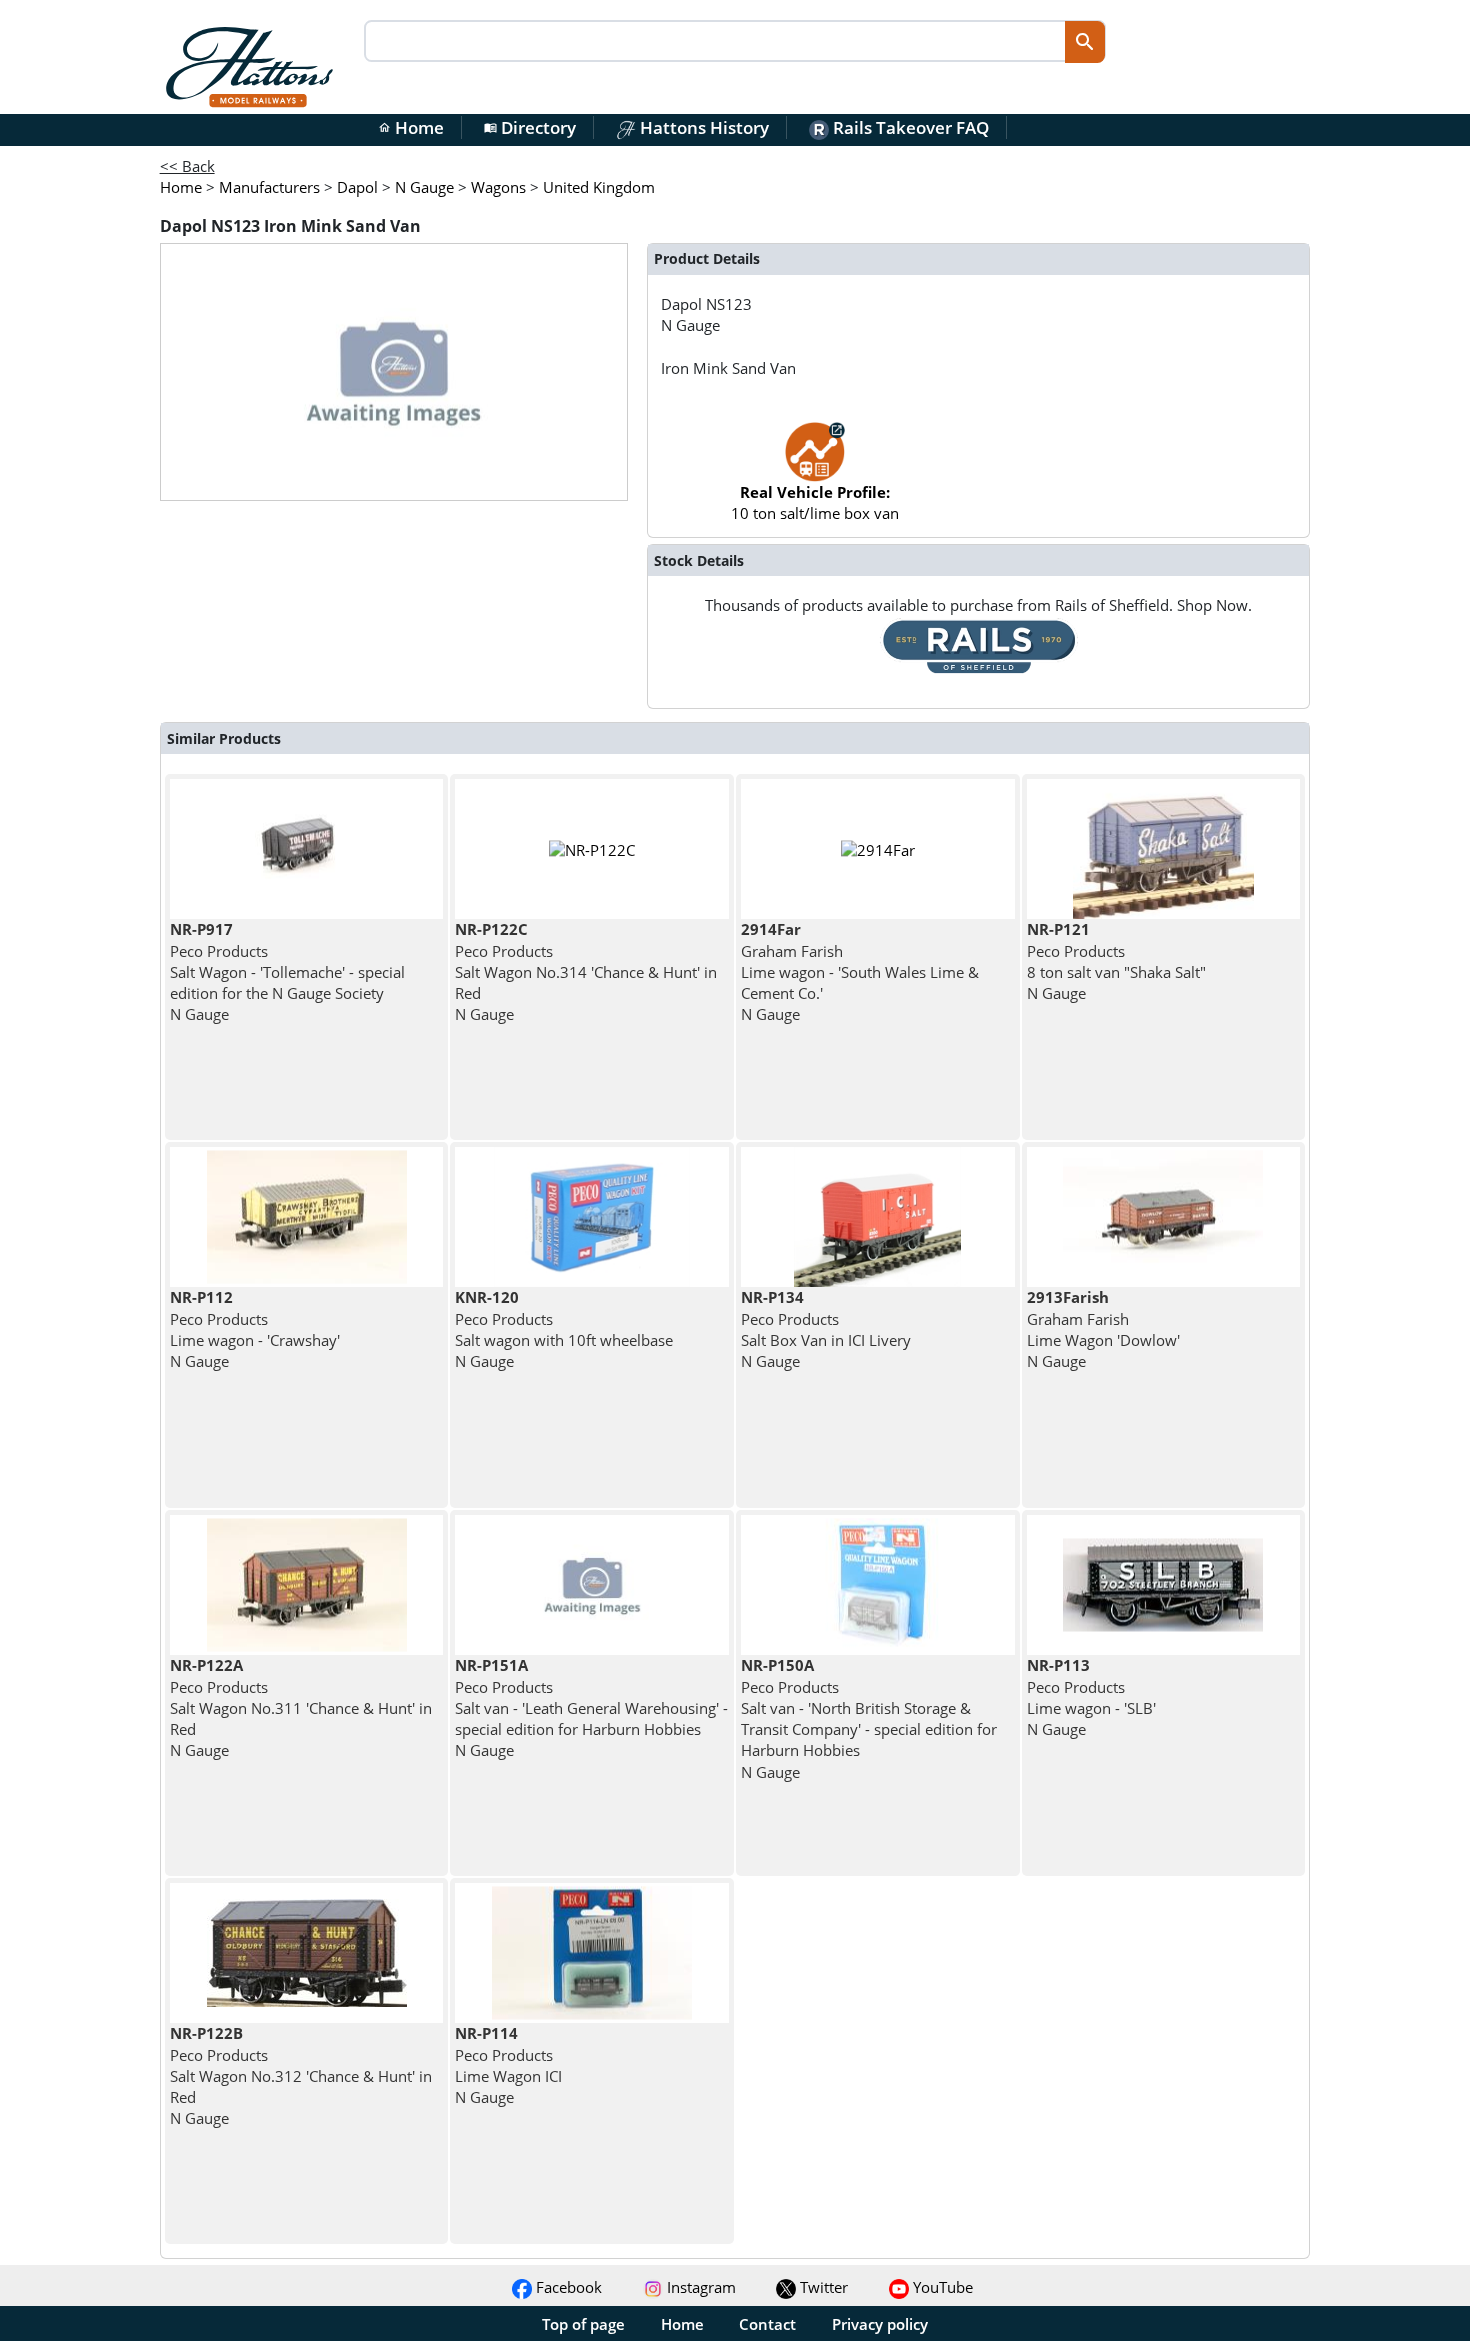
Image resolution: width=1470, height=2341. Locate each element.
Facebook (567, 2287)
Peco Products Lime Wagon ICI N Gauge (508, 2065)
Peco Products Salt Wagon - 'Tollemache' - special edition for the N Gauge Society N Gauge (287, 971)
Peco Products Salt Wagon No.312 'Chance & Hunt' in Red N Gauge (301, 2075)
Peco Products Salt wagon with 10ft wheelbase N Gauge (564, 1329)
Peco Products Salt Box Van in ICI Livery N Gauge (826, 1329)
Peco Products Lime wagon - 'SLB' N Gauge (1091, 1697)
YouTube (941, 2287)
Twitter (822, 2287)
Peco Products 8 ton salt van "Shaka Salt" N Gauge (1116, 961)
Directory (530, 127)
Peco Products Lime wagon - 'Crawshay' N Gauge (255, 1329)
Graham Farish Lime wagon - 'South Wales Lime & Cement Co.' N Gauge (860, 971)
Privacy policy (880, 2324)
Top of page (583, 2324)
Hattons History (702, 127)
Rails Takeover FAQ (909, 127)
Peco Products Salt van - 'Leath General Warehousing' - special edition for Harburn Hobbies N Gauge (591, 1707)
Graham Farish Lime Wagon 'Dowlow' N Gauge (1103, 1329)
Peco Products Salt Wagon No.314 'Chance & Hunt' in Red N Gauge (586, 971)
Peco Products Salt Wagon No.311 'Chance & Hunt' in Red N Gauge (301, 1707)
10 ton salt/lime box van (815, 502)
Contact (767, 2324)
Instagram (699, 2287)
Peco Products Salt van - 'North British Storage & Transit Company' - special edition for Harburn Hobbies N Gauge (869, 1718)
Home (411, 127)
